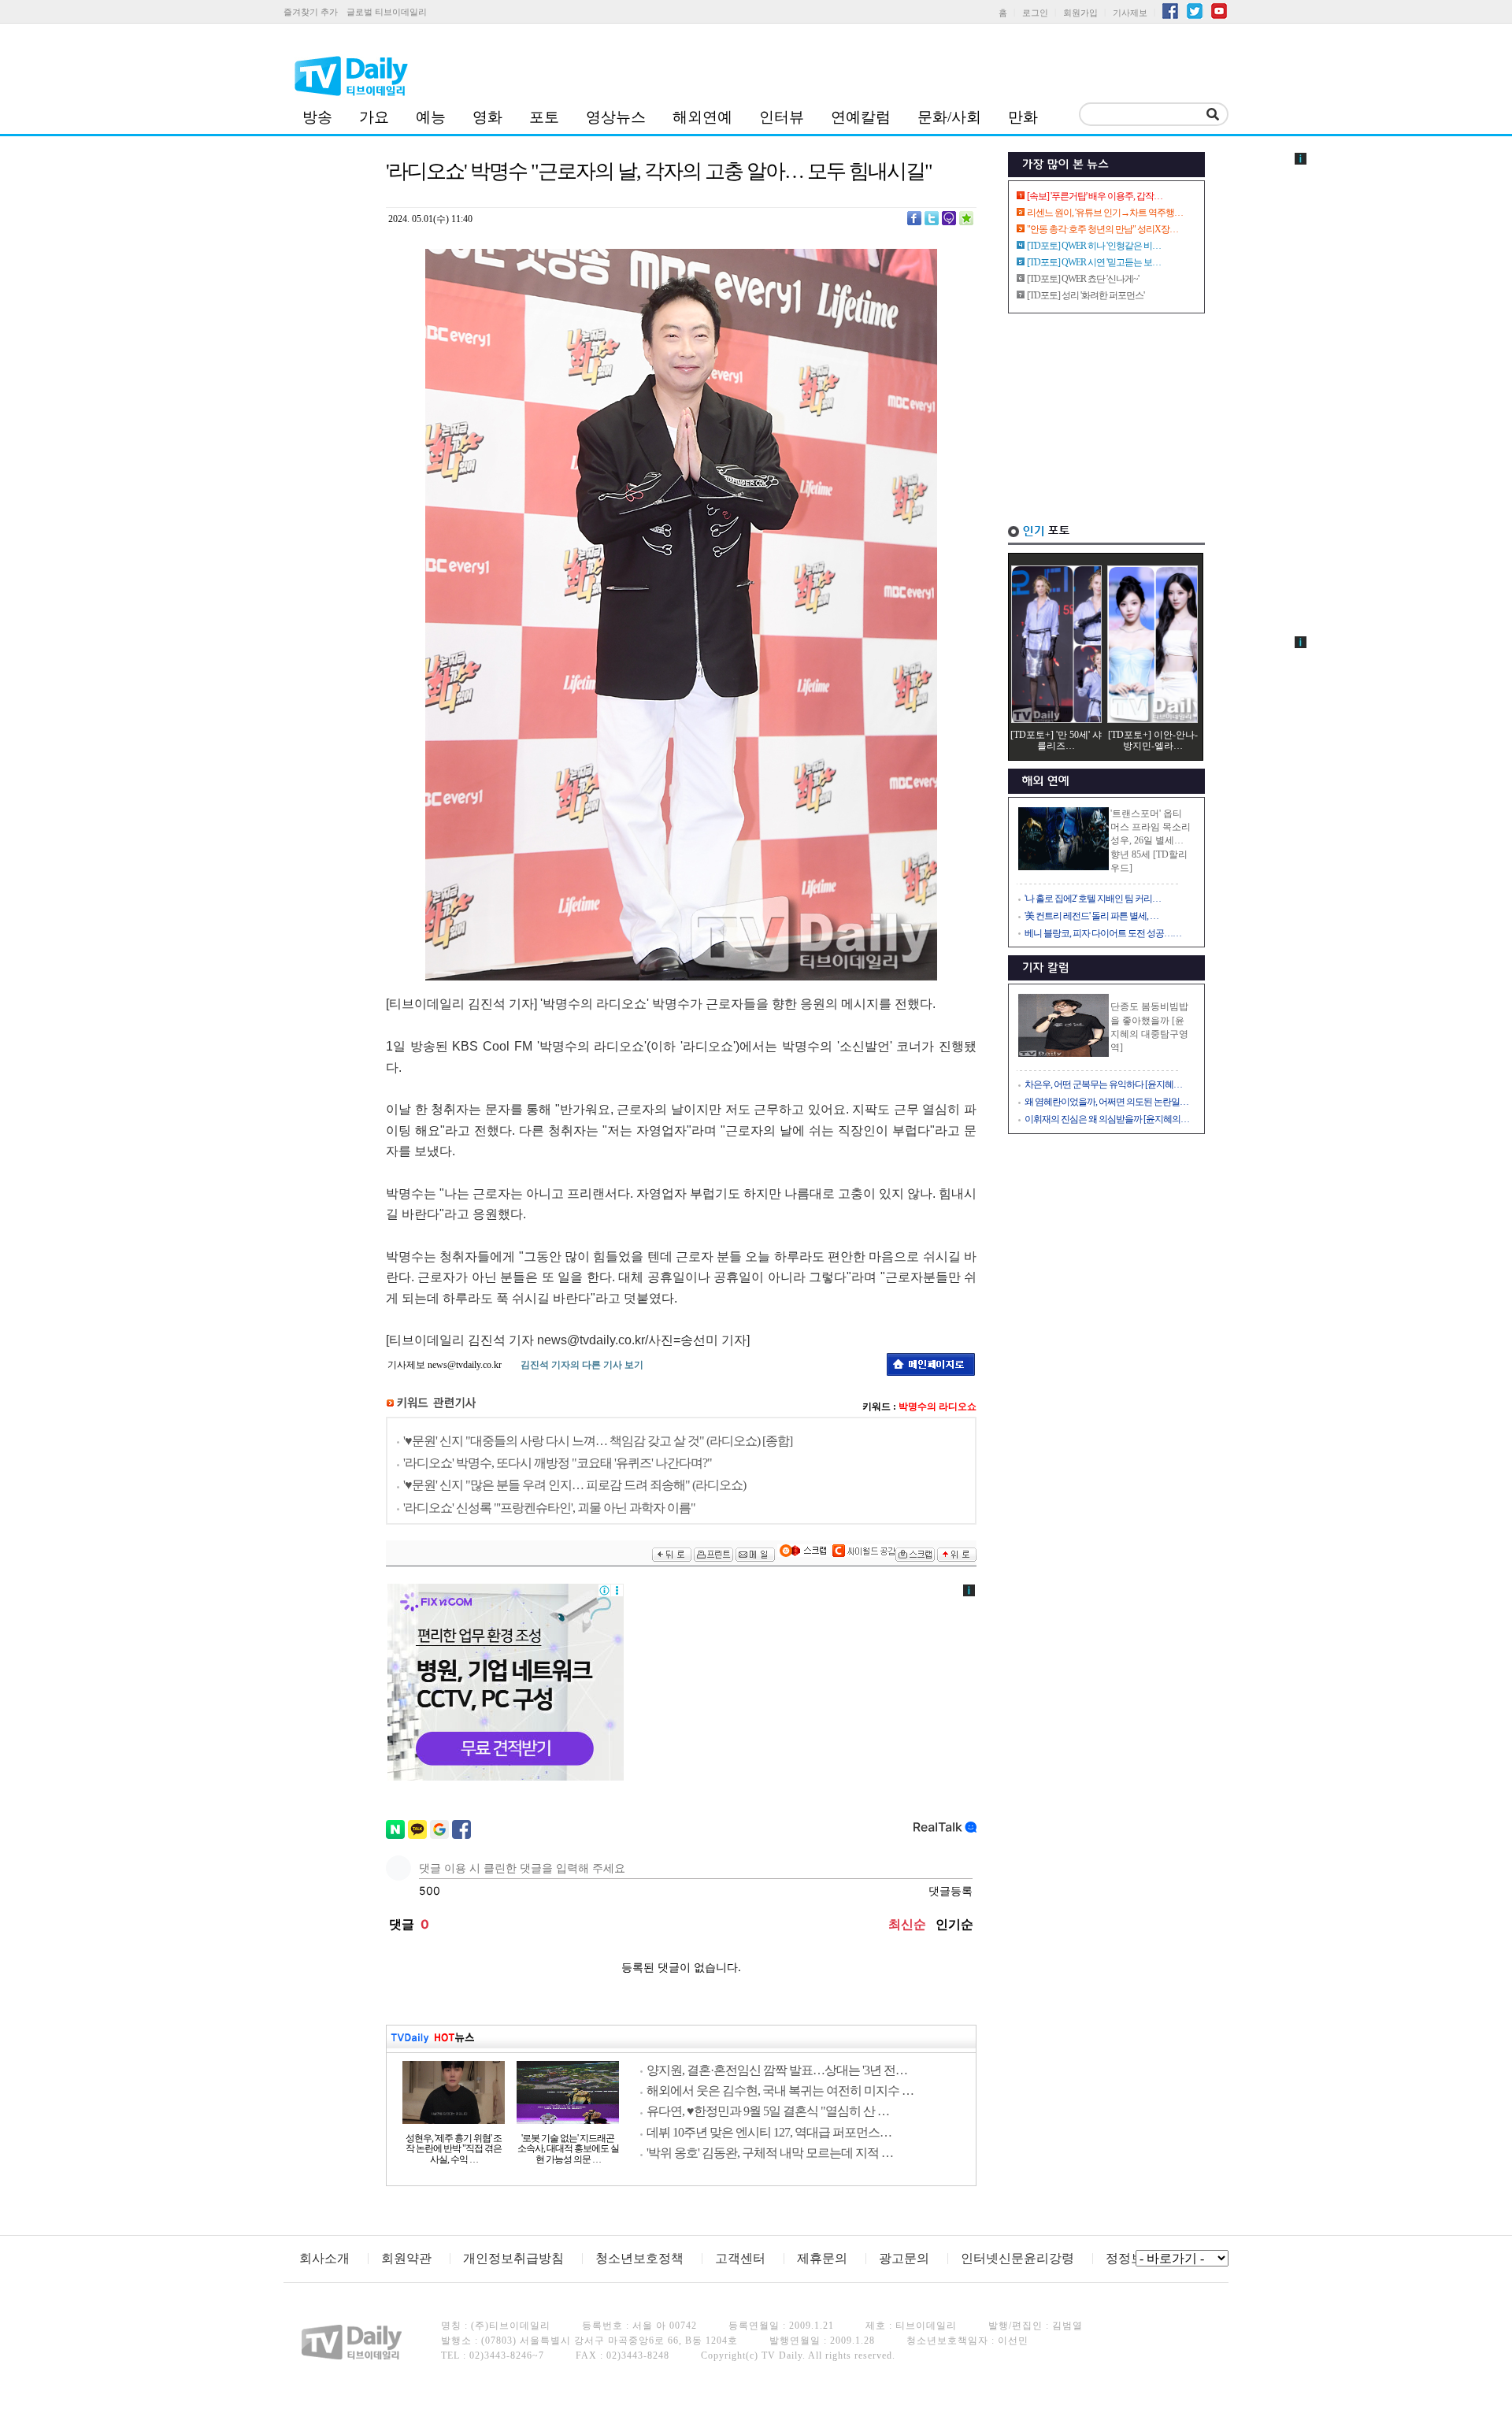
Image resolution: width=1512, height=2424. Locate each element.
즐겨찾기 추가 (311, 12)
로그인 (1035, 13)
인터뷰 (782, 117)
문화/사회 (949, 117)
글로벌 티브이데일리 (387, 12)
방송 (317, 117)
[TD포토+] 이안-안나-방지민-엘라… (1153, 740)
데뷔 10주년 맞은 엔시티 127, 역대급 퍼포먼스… (769, 2132)
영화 (487, 117)
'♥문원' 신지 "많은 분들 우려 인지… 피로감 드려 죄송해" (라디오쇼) (574, 1485)
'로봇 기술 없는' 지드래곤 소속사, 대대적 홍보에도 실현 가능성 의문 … (568, 2149)
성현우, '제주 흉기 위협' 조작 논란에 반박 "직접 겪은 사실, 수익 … (454, 2149)
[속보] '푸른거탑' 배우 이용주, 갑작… (1095, 196)
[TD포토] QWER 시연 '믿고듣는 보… (1094, 262)
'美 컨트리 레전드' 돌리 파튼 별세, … (1091, 916)
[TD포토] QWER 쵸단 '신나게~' (1083, 279)
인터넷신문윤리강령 (1017, 2258)
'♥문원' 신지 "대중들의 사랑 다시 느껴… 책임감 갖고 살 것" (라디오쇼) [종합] (598, 1441)
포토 (544, 117)
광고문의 (904, 2258)
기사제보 (1130, 13)
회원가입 (1080, 13)
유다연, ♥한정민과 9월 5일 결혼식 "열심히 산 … (768, 2111)
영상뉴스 (616, 117)
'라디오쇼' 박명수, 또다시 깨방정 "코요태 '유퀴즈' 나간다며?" (558, 1463)
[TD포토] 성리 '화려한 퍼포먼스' (1086, 295)
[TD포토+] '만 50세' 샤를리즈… (1056, 740)
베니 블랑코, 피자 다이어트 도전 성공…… (1103, 933)
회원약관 (406, 2258)
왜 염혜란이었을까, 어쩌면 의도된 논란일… (1106, 1102)
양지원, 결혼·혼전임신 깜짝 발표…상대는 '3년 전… (777, 2070)
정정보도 (1131, 2258)
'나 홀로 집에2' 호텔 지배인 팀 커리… (1093, 899)
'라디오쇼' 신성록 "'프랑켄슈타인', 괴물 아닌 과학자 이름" (549, 1508)
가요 (374, 117)
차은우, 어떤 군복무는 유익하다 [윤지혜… (1103, 1084)
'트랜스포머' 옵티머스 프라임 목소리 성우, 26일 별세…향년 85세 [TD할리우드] (1151, 841)
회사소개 (324, 2258)
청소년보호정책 (639, 2258)
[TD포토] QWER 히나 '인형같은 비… (1094, 246)
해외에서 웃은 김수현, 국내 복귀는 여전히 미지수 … (780, 2090)
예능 (431, 117)
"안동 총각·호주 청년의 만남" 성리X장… (1102, 229)
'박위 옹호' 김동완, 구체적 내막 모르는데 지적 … (770, 2153)
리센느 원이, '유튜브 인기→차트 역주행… (1105, 213)
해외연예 (702, 117)
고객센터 (740, 2258)
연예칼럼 (861, 117)
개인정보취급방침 (513, 2258)
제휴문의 (822, 2258)
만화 (1023, 117)
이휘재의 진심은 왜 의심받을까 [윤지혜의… (1107, 1119)
